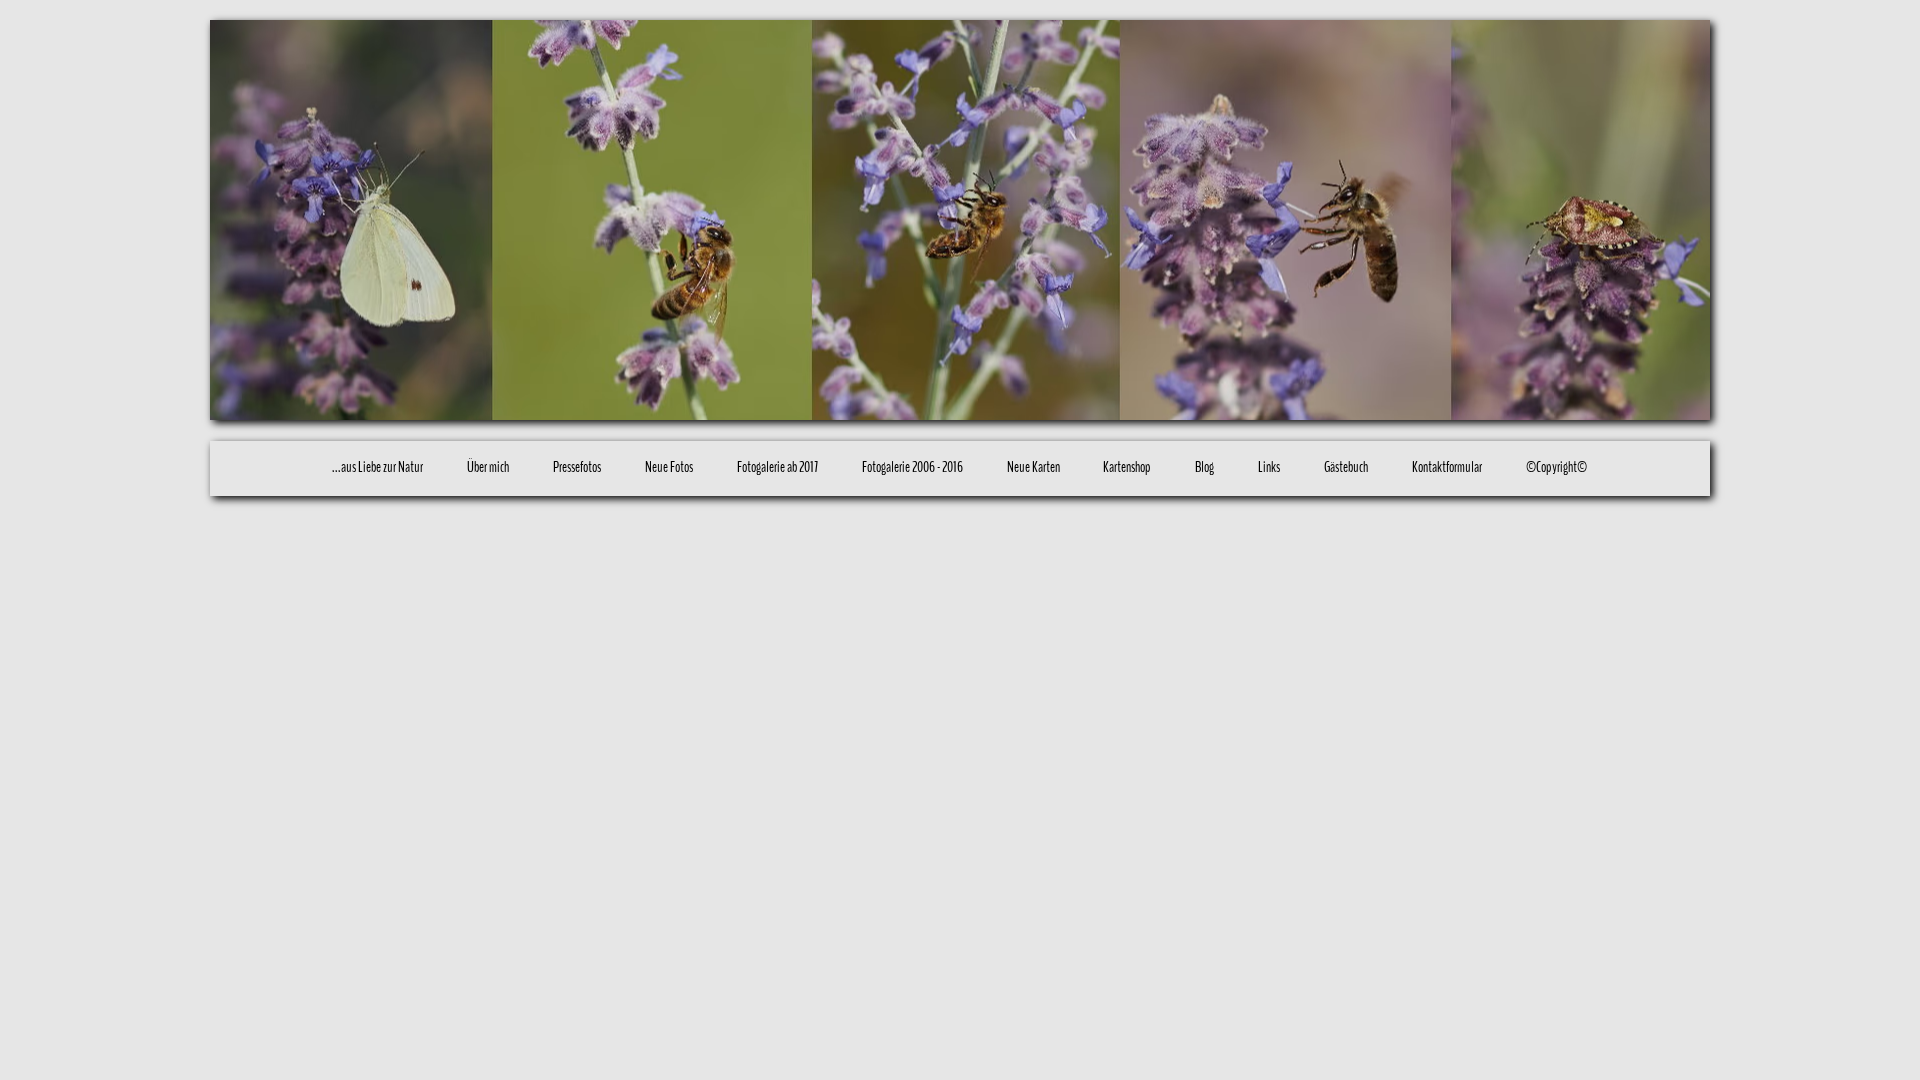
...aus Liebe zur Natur (377, 467)
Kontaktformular (1447, 467)
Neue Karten (1033, 467)
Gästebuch (1346, 467)
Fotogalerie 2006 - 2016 (912, 467)
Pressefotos (577, 467)
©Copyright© (1556, 467)
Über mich (488, 467)
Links (1269, 467)
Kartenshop (1127, 467)
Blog (1204, 467)
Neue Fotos (669, 467)
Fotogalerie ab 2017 (777, 467)
